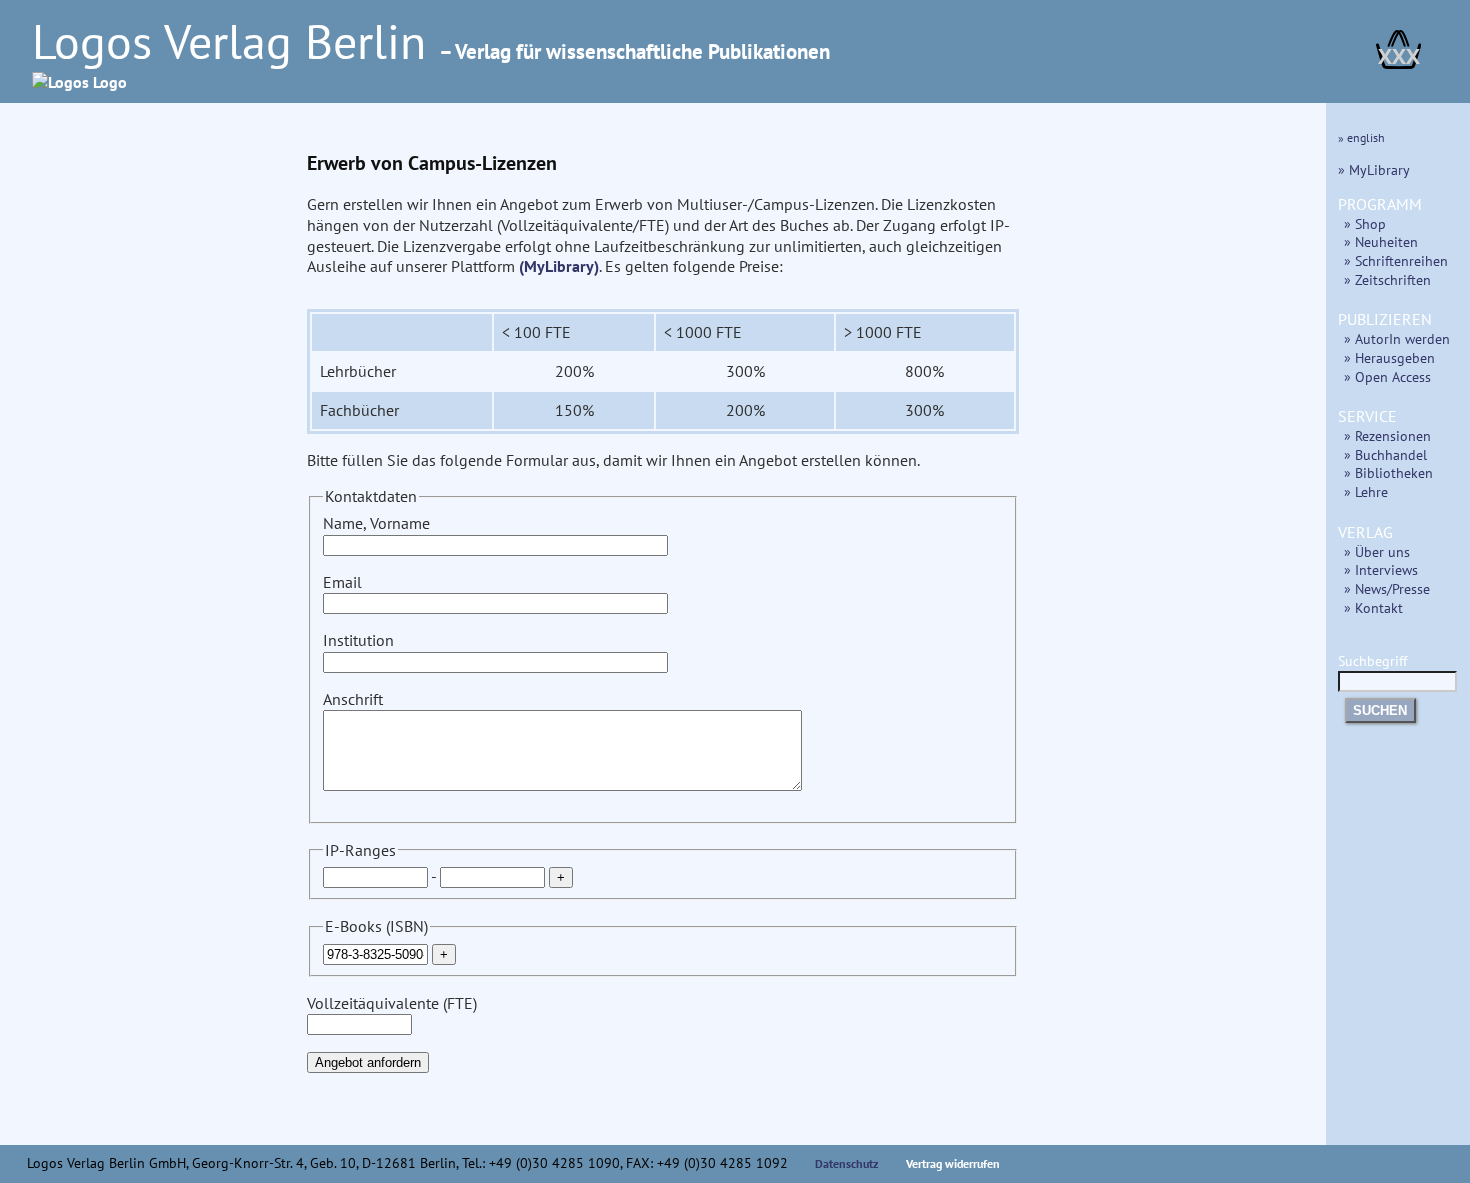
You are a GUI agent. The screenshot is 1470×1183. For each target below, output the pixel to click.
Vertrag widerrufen (953, 1163)
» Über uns (1377, 551)
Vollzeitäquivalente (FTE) (392, 1003)
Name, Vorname (376, 523)
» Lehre (1366, 491)
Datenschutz (847, 1163)
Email (342, 582)
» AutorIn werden (1397, 338)
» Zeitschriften (1387, 279)
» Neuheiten (1381, 241)
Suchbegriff (1372, 660)
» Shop (1365, 223)
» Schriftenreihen (1396, 260)
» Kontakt (1373, 607)
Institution (358, 640)
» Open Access (1387, 376)
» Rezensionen (1387, 435)
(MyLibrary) (559, 266)
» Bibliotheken (1388, 472)
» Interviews (1381, 569)
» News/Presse (1387, 588)
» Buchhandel (1385, 454)
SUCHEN (1380, 710)
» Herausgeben (1389, 357)
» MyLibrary (1374, 169)
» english (1361, 137)
